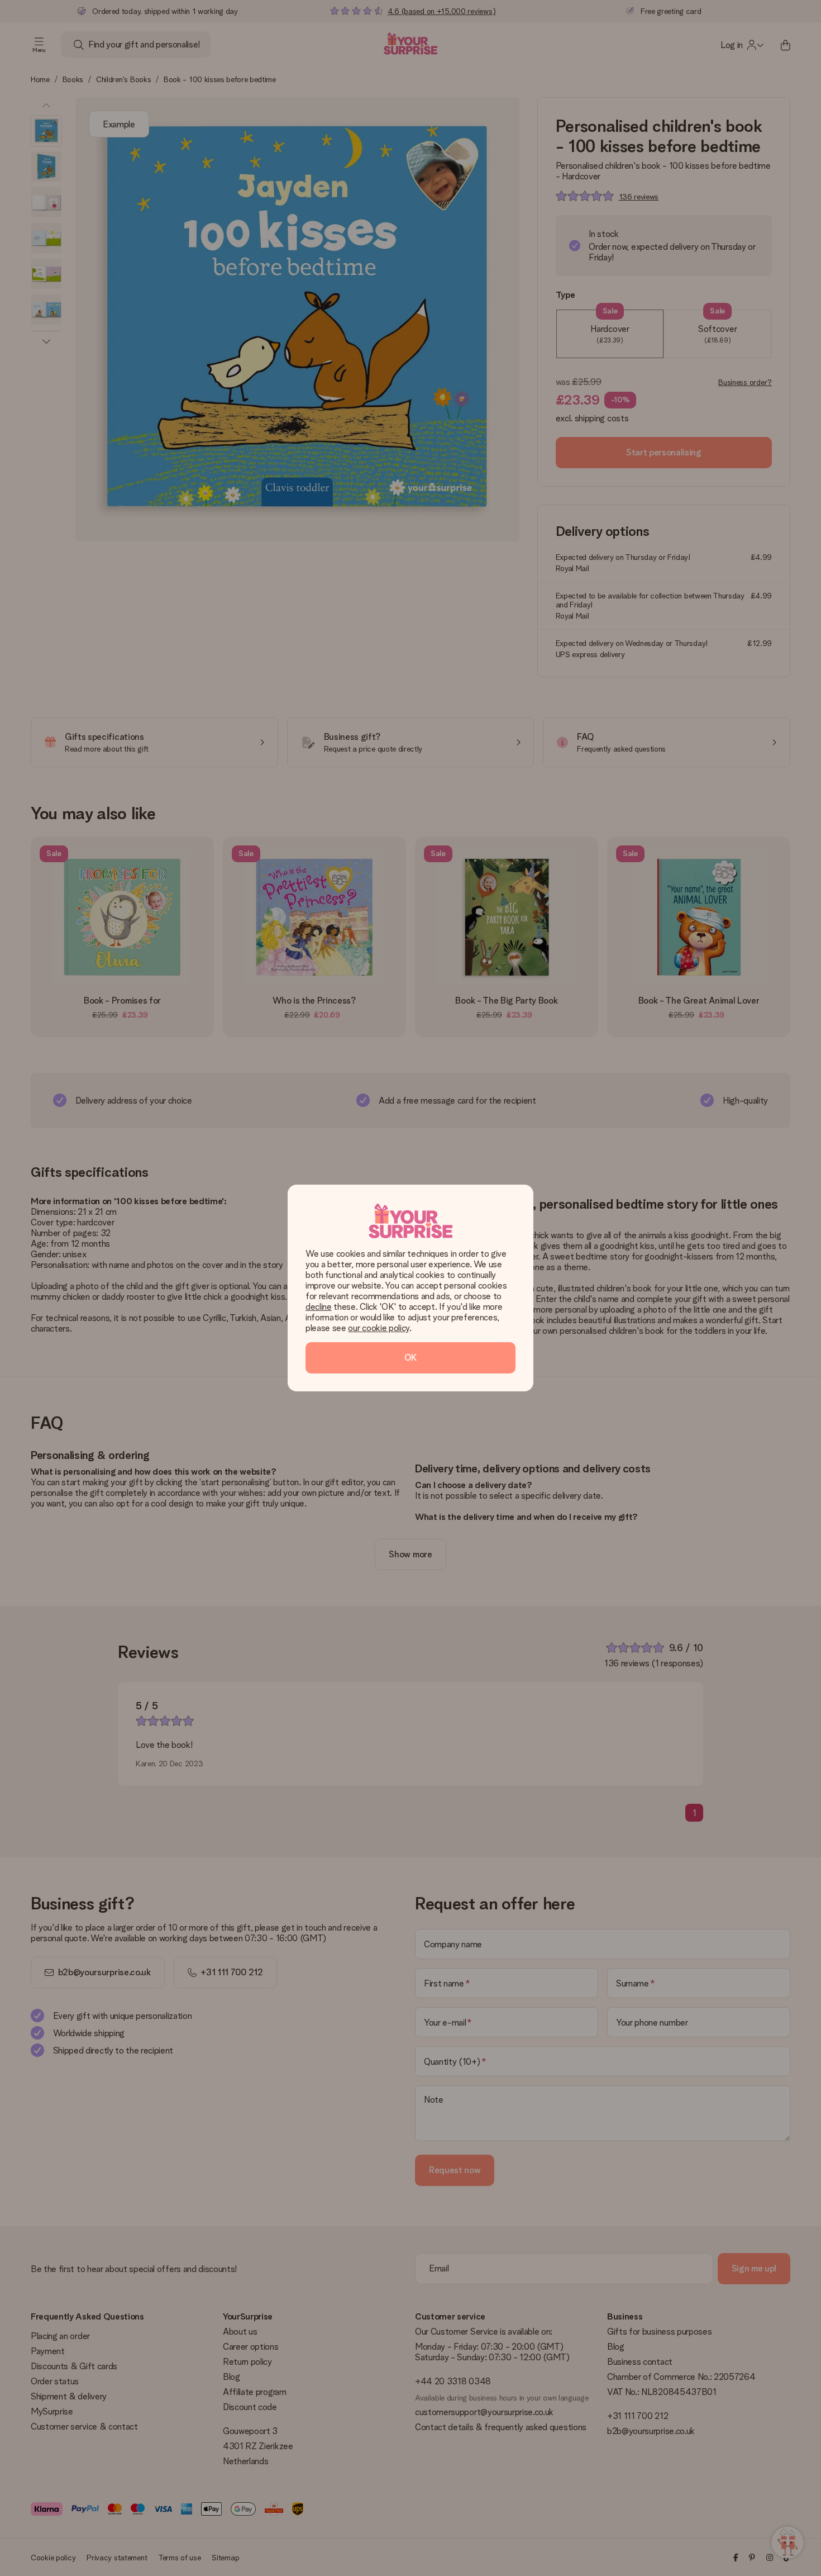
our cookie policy (379, 1328)
